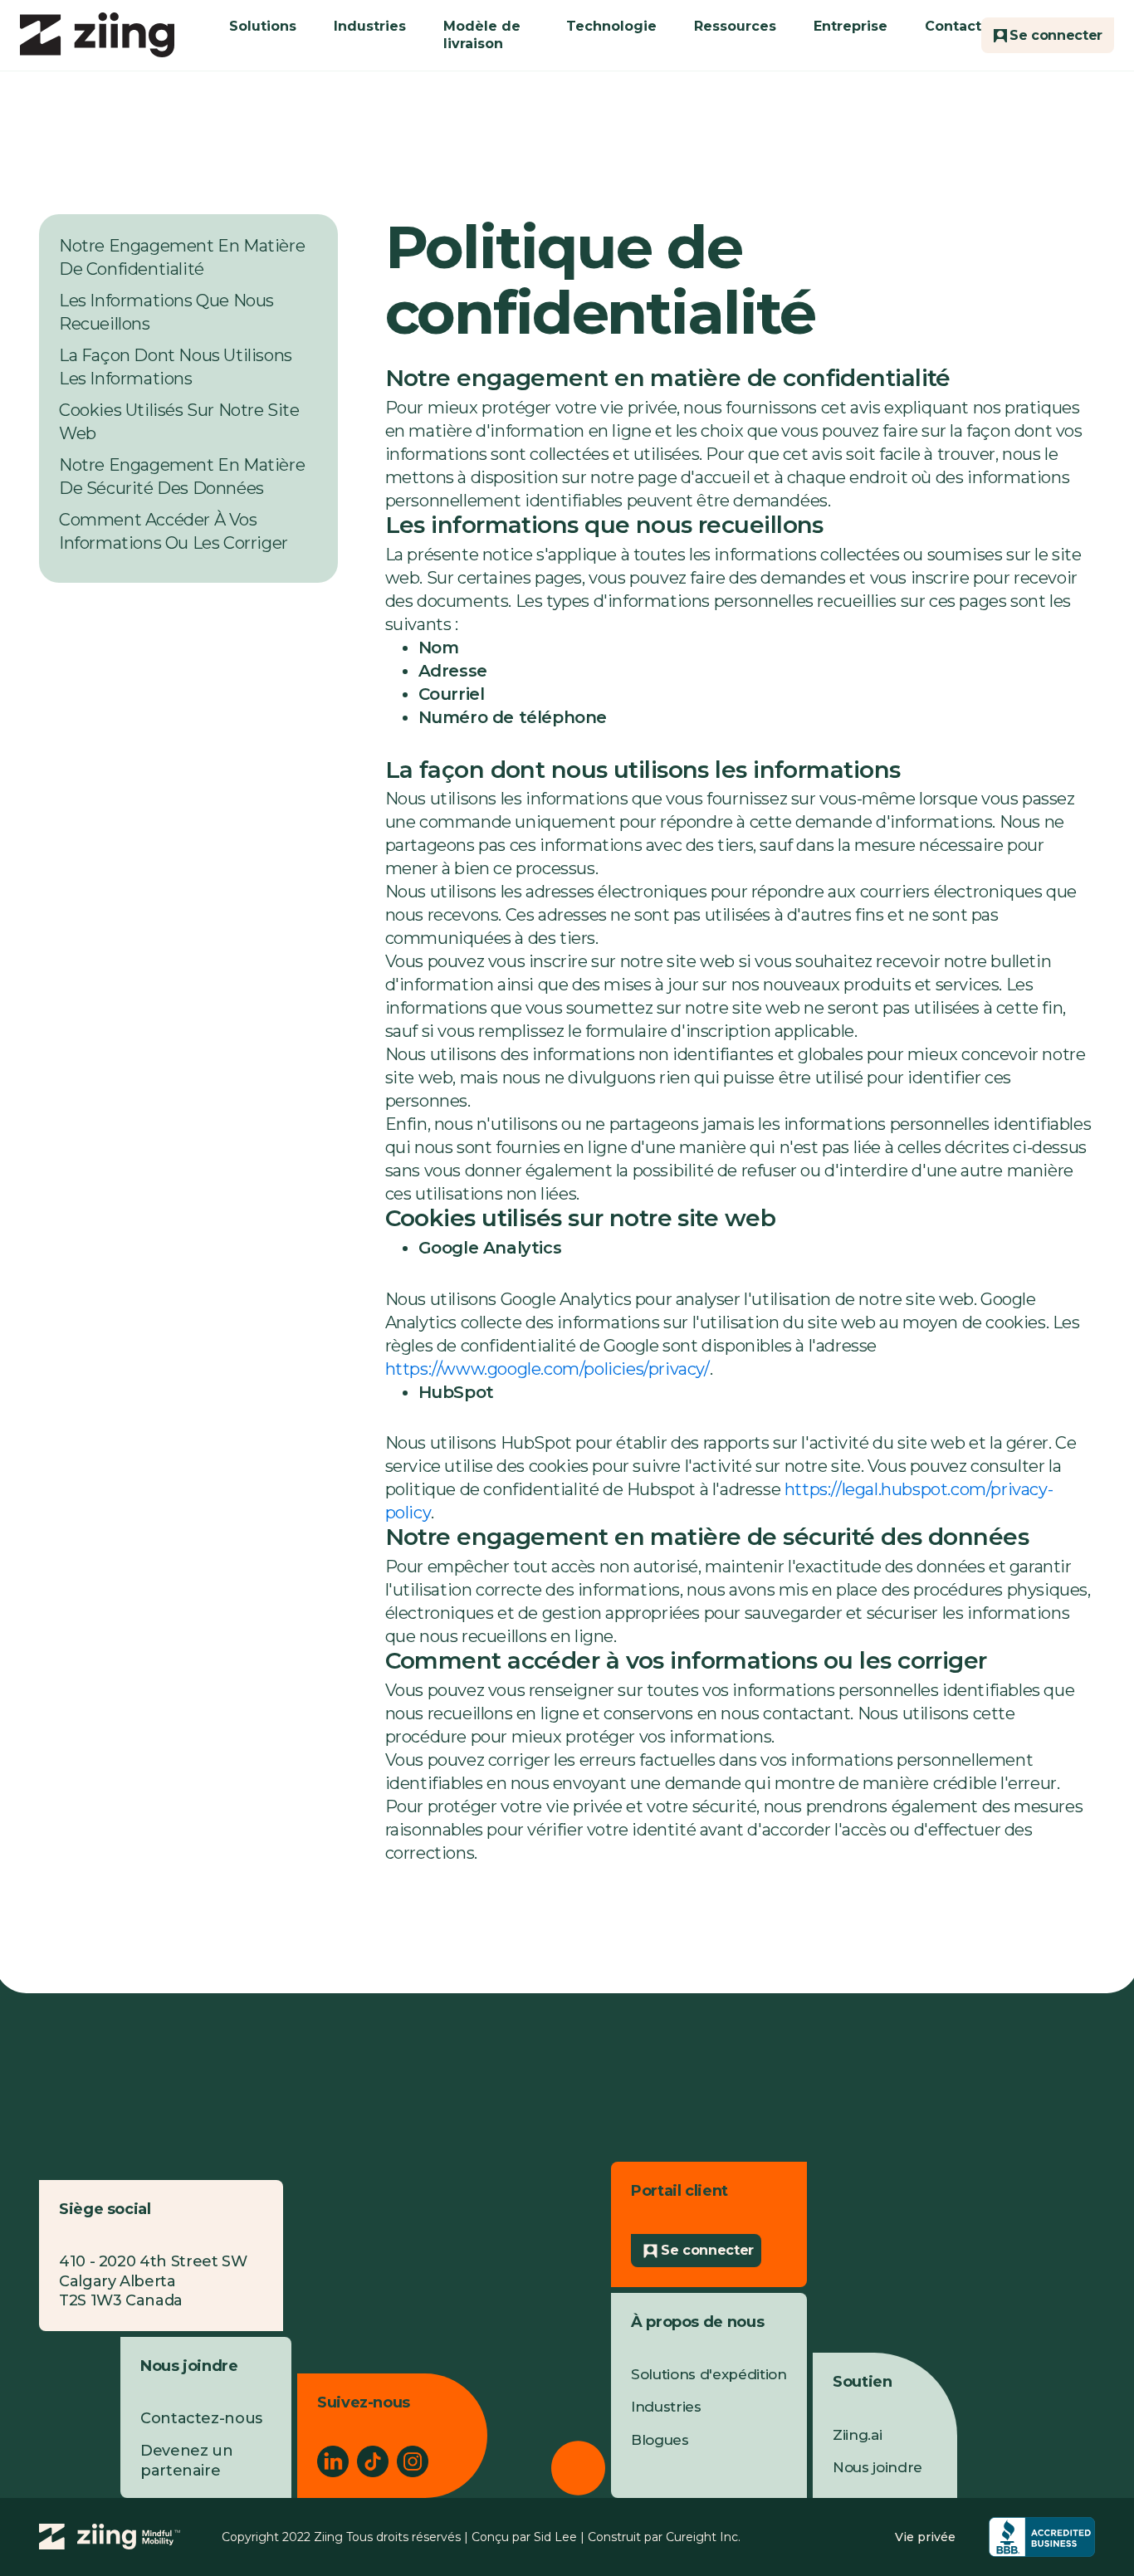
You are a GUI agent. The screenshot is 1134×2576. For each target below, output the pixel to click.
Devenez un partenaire (186, 2460)
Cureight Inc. (703, 2537)
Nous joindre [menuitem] (877, 2467)
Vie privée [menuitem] (925, 2537)
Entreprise (850, 26)
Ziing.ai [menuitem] (857, 2435)
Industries (370, 26)
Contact (953, 26)
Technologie (611, 26)
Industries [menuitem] (666, 2407)
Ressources (735, 26)
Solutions (263, 26)
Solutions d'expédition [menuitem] (709, 2374)
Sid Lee (555, 2537)
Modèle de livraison (482, 35)
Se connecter (707, 2250)
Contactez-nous (201, 2418)
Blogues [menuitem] (660, 2440)
